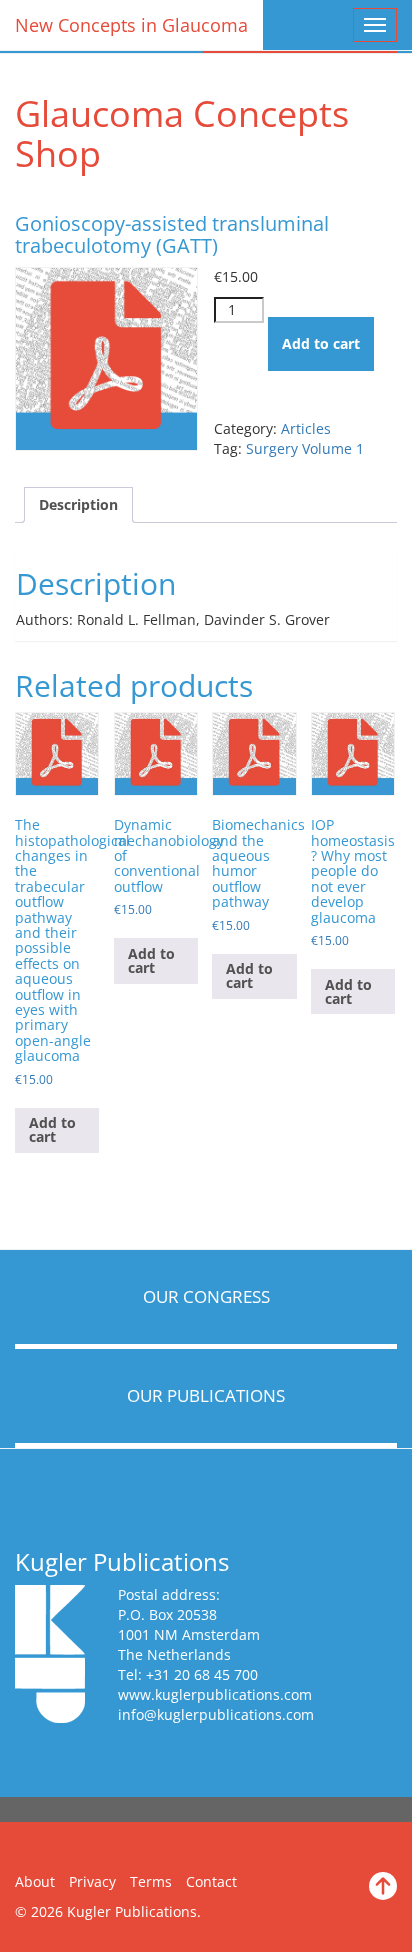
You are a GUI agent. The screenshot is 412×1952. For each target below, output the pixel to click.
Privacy (92, 1881)
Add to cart (321, 343)
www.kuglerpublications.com (215, 1694)
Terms (151, 1881)
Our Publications (206, 1395)
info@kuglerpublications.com (216, 1714)
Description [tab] (78, 504)
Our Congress (206, 1296)
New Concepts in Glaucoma (131, 25)
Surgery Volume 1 (305, 448)
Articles (306, 428)
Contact (211, 1881)
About (35, 1881)
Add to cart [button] (52, 1129)
